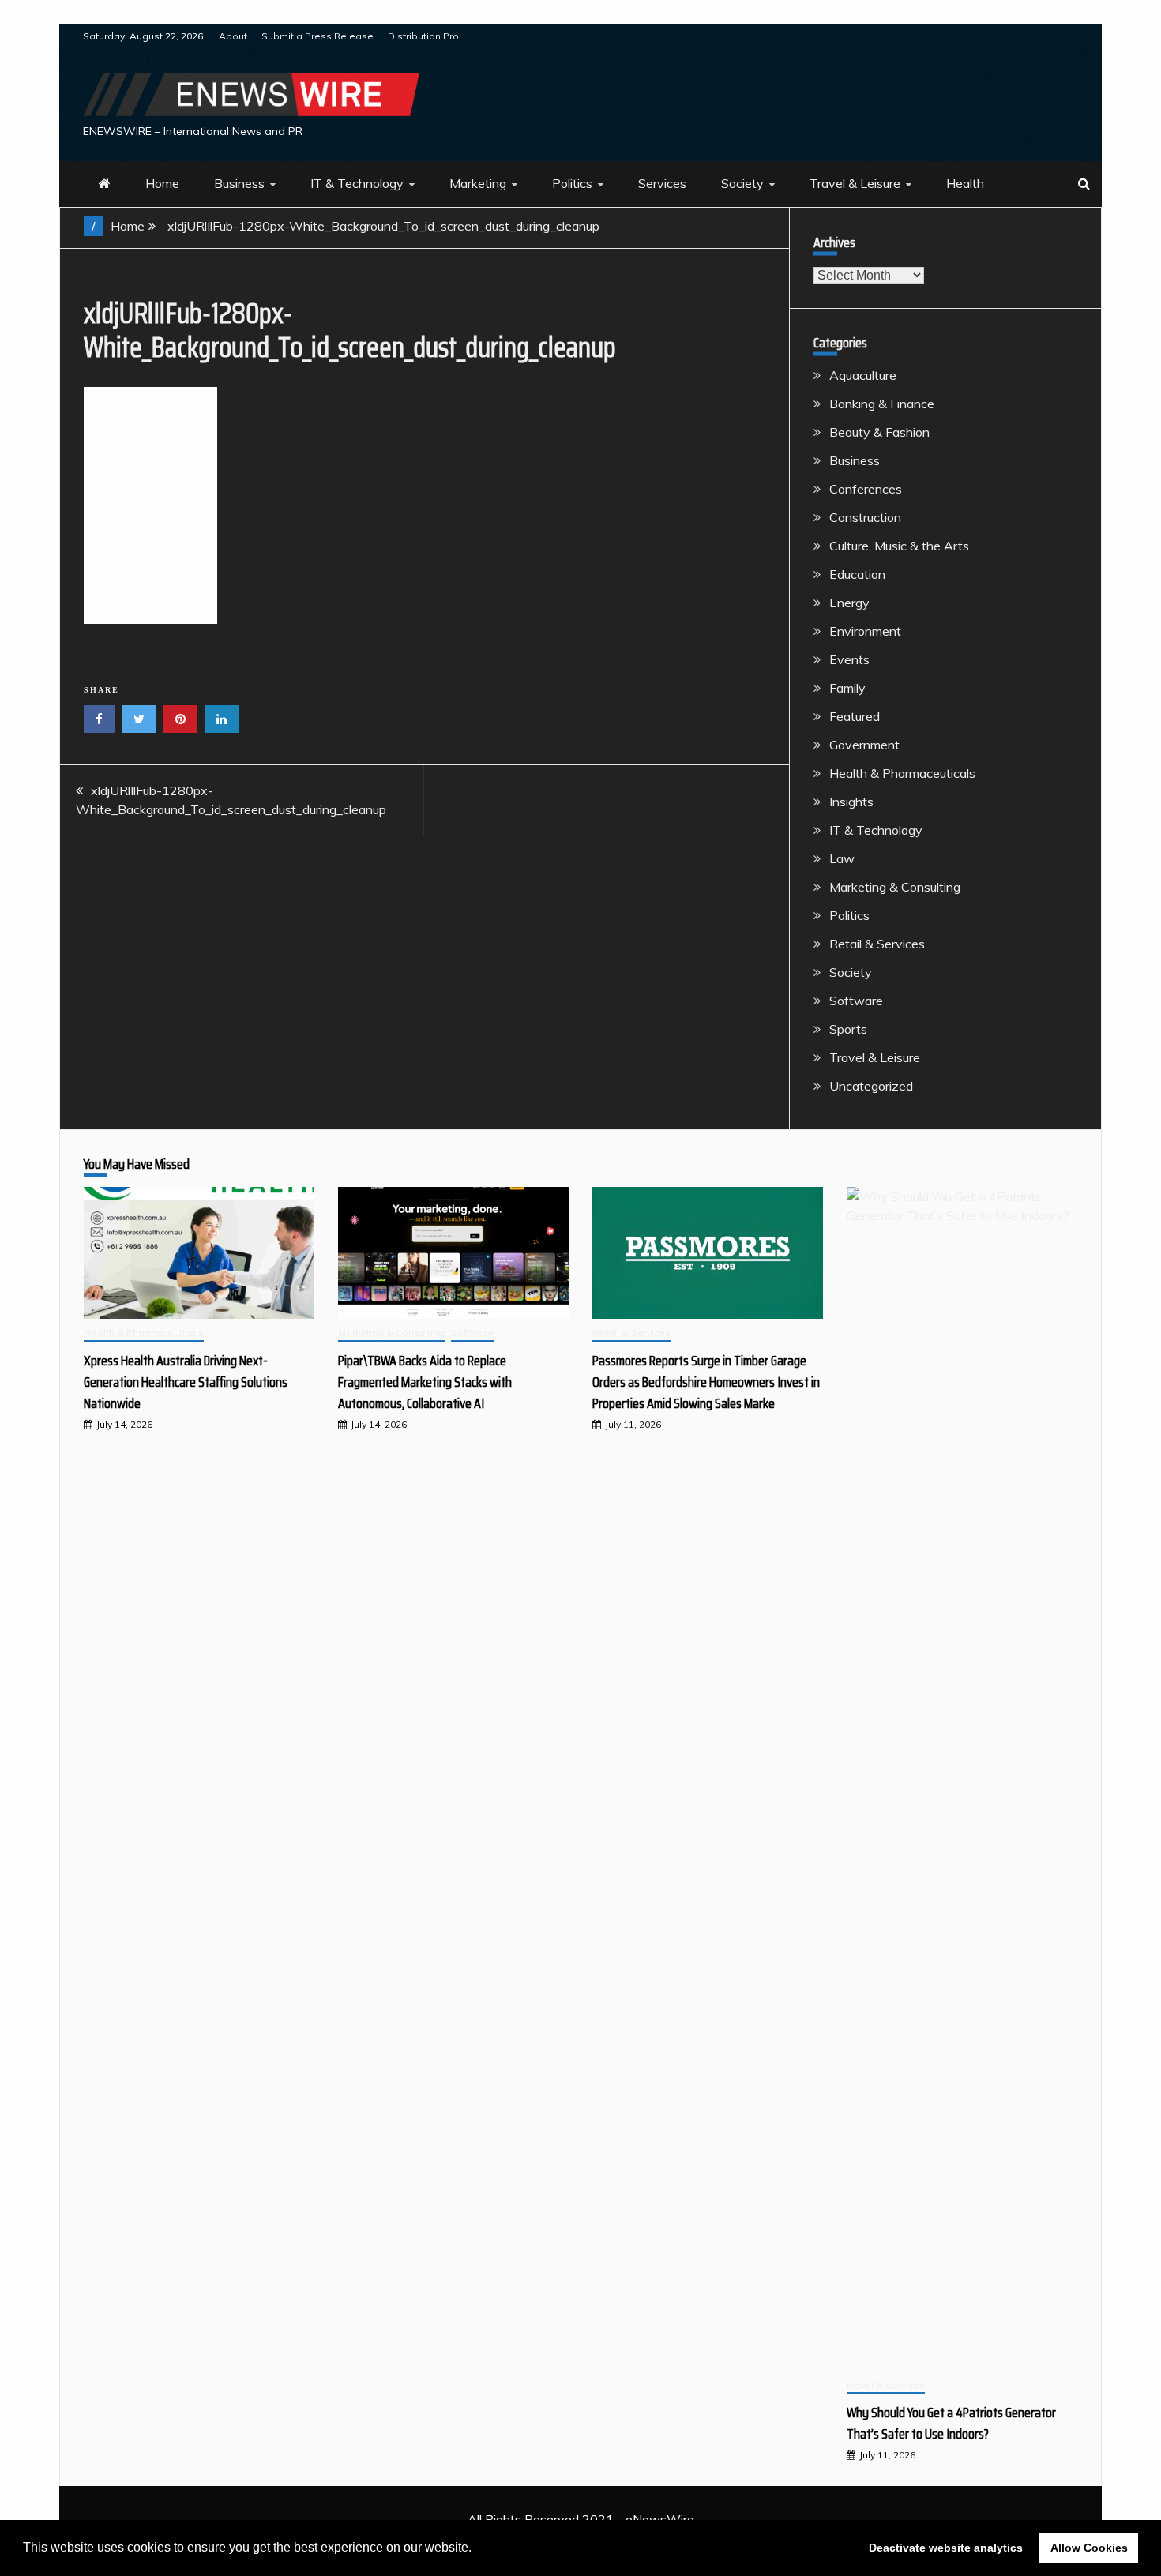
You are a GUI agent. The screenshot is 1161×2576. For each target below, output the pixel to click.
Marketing (478, 183)
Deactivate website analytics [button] (946, 2548)
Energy (849, 603)
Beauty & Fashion (879, 432)
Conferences (866, 489)
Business (239, 183)
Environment (865, 631)
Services (662, 183)
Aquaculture (863, 375)
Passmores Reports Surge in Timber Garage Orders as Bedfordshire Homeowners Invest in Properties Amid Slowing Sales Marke (706, 1382)
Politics (572, 183)
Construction (865, 517)
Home (162, 183)
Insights (851, 802)
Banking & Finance (882, 404)
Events (849, 659)
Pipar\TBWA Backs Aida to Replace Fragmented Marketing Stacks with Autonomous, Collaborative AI (425, 1382)
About (233, 36)
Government (864, 745)
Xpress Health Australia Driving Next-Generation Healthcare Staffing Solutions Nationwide (186, 1382)
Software (856, 1001)
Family (847, 688)
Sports (848, 1029)
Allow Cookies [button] (1089, 2548)
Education (857, 574)
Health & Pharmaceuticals (902, 773)
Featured (855, 716)
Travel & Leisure (855, 183)
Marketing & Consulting (895, 887)
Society (742, 183)
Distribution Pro (423, 36)
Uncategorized (871, 1086)
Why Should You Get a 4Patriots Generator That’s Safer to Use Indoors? (951, 2423)
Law (842, 858)
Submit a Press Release (317, 36)
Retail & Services (877, 944)
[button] (477, 2549)
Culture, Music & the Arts (899, 546)
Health (965, 183)
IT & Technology (357, 183)
